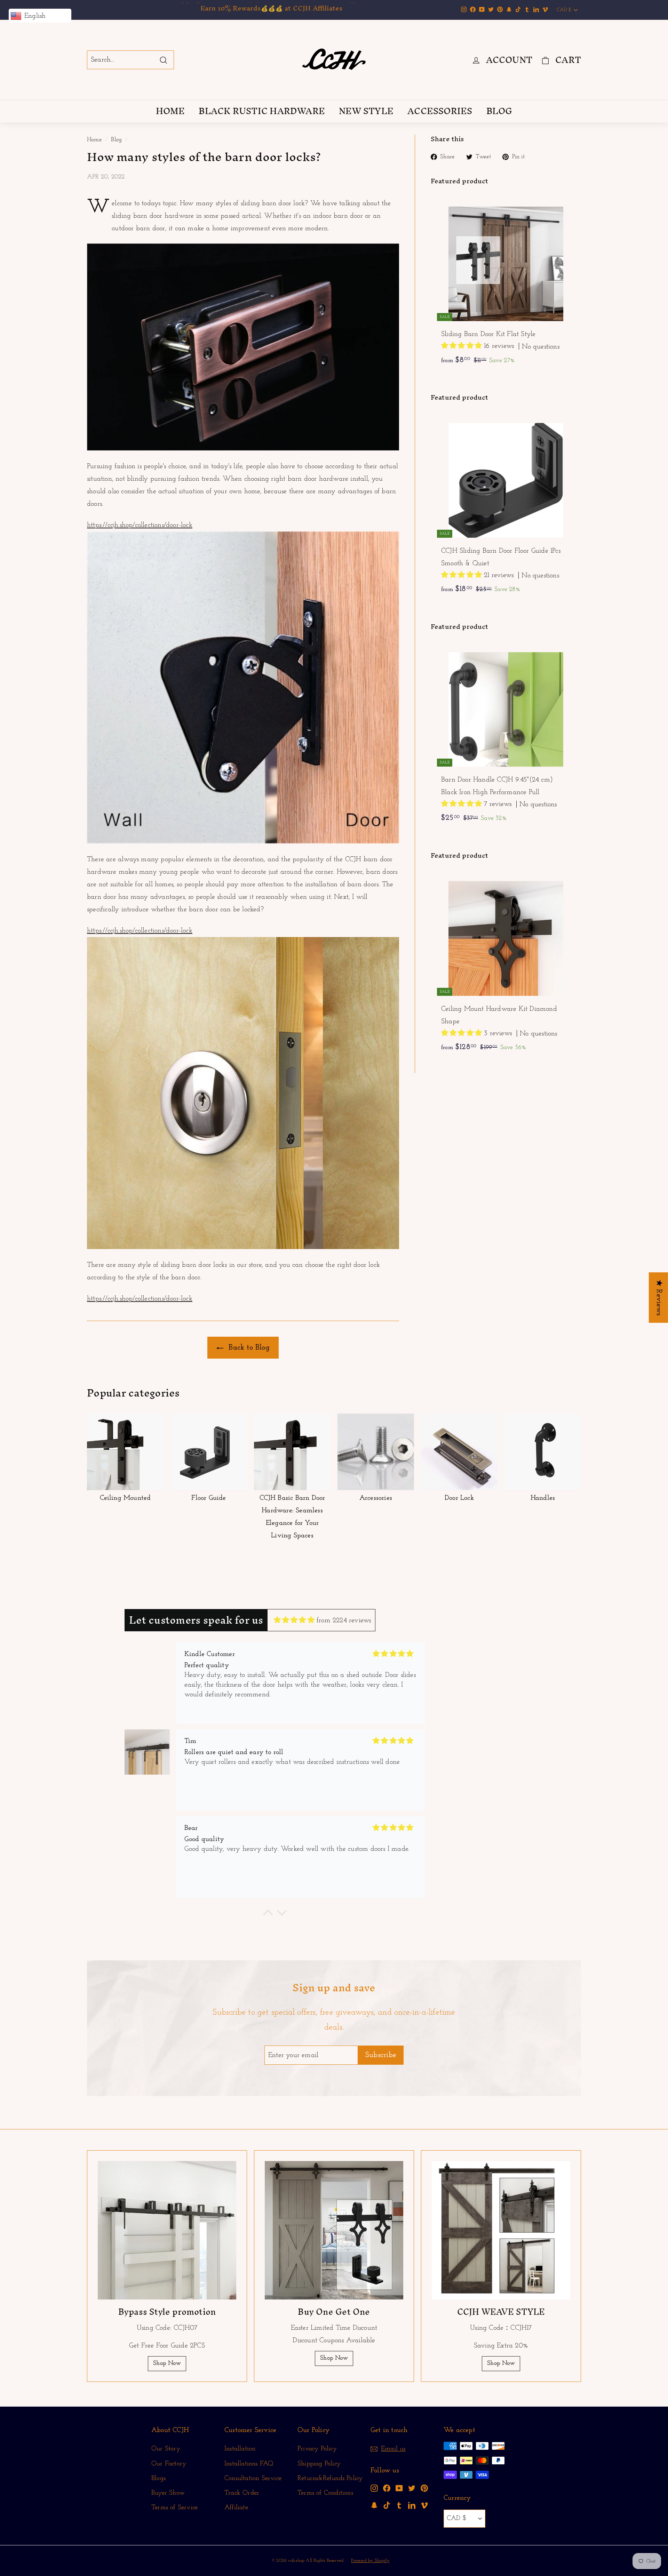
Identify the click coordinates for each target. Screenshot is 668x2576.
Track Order (242, 2493)
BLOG (499, 111)
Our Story (166, 2449)
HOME (170, 111)
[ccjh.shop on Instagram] (374, 2488)
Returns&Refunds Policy (330, 2478)
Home (94, 140)
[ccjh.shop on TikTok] (387, 2505)
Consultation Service (253, 2478)
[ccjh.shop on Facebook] (387, 2488)
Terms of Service (174, 2508)
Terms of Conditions (325, 2493)
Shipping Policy (319, 2464)
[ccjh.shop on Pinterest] (424, 2488)
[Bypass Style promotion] (167, 2230)
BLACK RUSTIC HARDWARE (262, 111)
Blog (116, 140)
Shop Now (167, 2363)
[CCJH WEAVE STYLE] (501, 2230)
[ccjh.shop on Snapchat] (374, 2505)
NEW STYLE (366, 111)
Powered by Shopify (370, 2561)
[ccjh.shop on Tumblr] (399, 2505)
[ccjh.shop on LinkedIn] (412, 2505)
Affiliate (236, 2508)
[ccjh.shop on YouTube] (399, 2488)
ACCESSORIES (440, 111)
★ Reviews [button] (659, 1298)
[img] (294, 1620)
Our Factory (169, 2464)
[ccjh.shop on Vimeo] (424, 2505)
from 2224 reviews (344, 1621)
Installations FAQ (249, 2464)
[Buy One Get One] (334, 2230)
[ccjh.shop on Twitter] (412, 2488)
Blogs (158, 2478)
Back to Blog (248, 1348)
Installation (240, 2449)
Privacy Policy (317, 2449)
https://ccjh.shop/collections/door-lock (140, 525)
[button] (463, 346)
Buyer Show (168, 2493)
